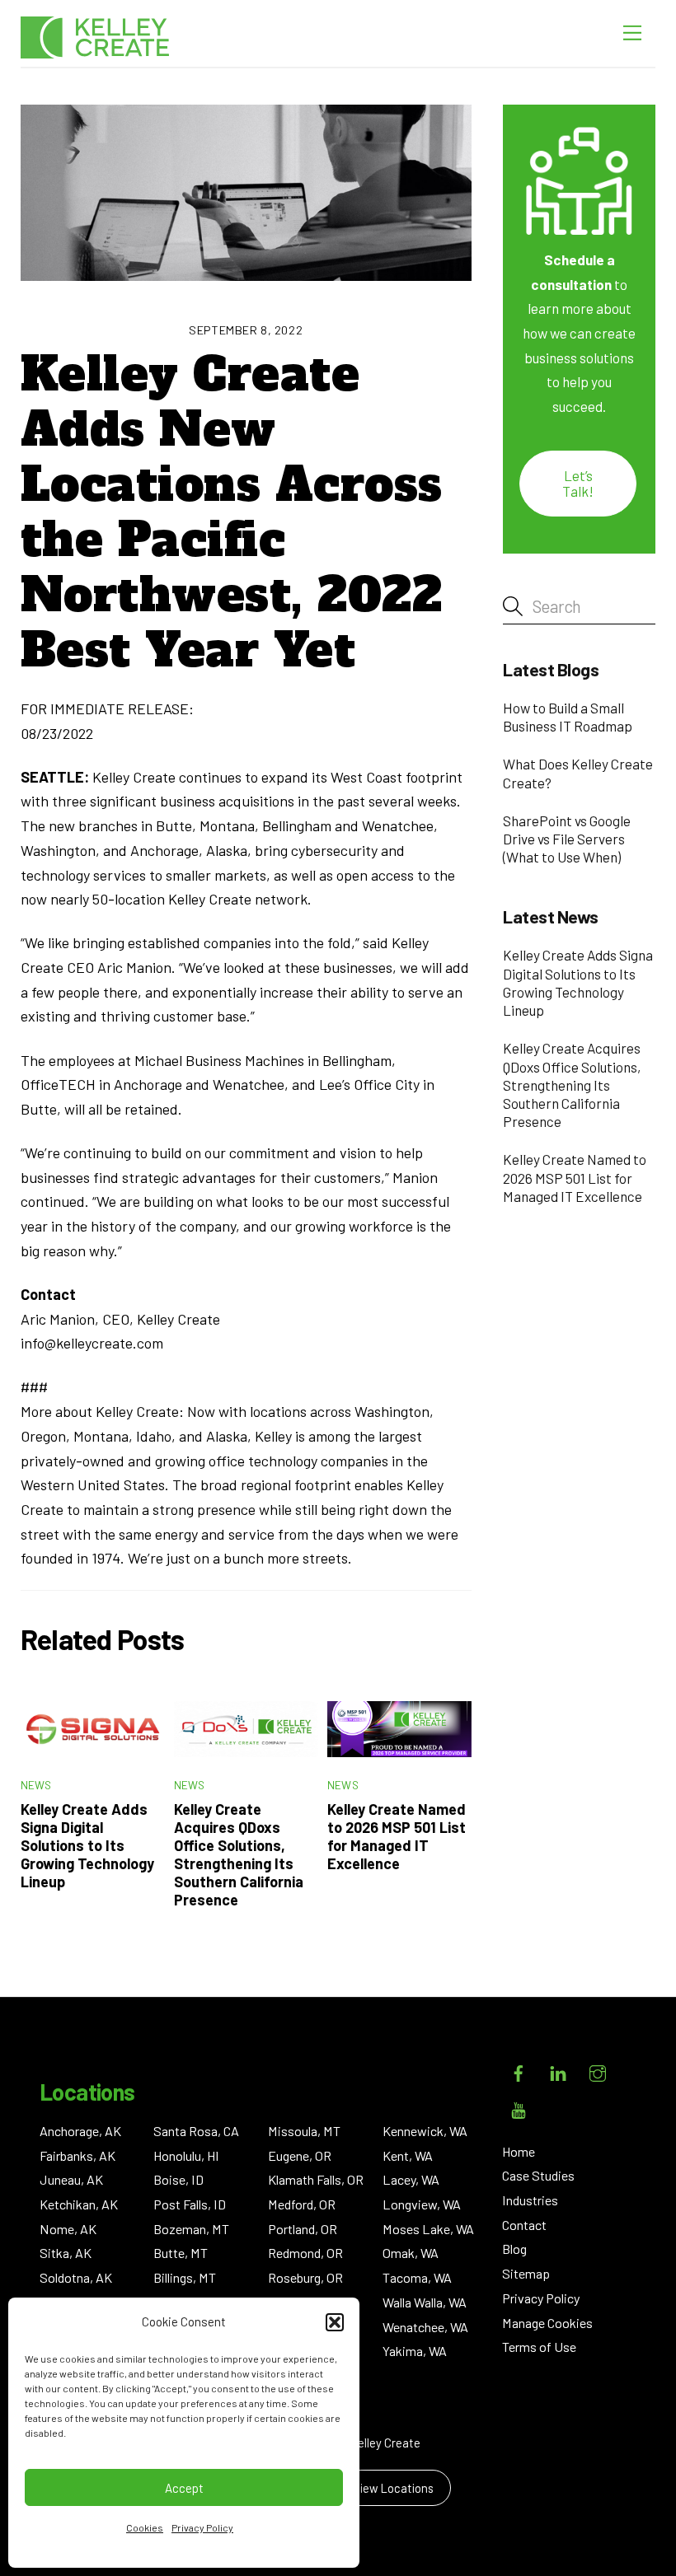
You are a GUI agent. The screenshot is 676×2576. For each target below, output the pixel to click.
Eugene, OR (300, 2155)
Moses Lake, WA (428, 2229)
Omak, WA (411, 2253)
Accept (184, 2488)
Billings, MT (185, 2277)
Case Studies (538, 2175)
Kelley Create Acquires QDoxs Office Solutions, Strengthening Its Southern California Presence (239, 1854)
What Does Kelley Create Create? (578, 773)
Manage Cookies (547, 2323)
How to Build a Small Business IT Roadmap (568, 717)
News (36, 1785)
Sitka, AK (66, 2253)
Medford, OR (302, 2204)
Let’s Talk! (578, 483)
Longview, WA (422, 2204)
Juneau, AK (71, 2179)
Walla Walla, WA (425, 2302)
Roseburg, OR (305, 2277)
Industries (530, 2200)
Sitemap (526, 2273)
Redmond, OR (305, 2253)
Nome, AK (68, 2229)
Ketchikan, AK (79, 2204)
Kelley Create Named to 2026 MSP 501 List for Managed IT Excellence (397, 1836)
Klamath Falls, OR (316, 2179)
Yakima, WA (415, 2351)
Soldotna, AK (76, 2277)
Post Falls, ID (190, 2204)
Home (519, 2151)
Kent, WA (408, 2155)
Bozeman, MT (191, 2229)
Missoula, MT (304, 2131)
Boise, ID (178, 2179)
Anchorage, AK (80, 2131)
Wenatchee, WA (425, 2327)
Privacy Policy (202, 2527)
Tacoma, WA (417, 2277)
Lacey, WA (411, 2179)
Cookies (145, 2527)
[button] (335, 2322)
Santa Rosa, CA (196, 2131)
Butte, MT (181, 2253)
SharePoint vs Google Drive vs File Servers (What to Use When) (567, 839)
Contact (524, 2225)
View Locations (393, 2488)
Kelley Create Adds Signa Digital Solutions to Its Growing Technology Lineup (87, 1845)
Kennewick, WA (425, 2131)
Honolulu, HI (186, 2155)
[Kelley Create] (95, 37)
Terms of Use (539, 2347)
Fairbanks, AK (77, 2155)
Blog (514, 2249)
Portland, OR (303, 2229)
